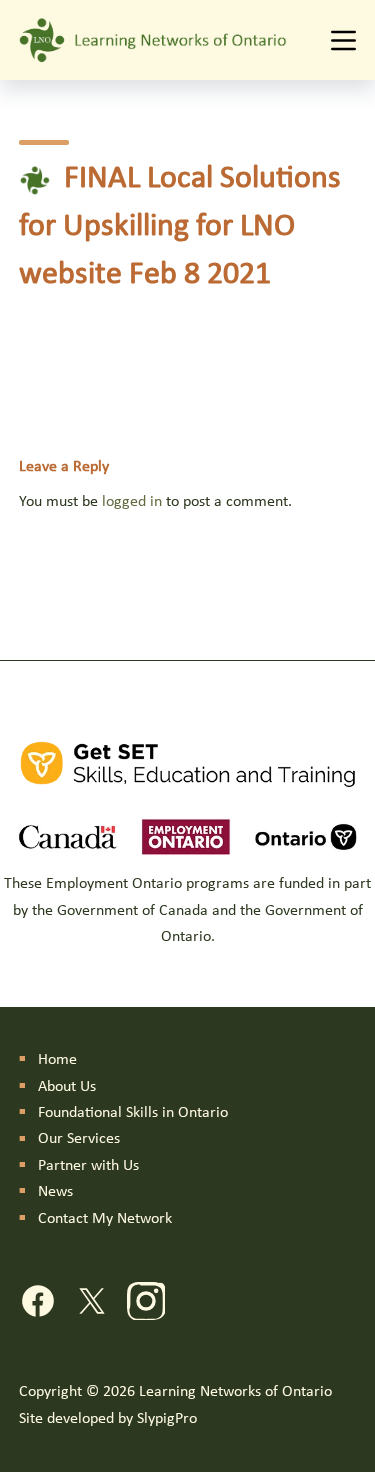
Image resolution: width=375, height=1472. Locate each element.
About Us (67, 1087)
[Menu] (343, 40)
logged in (132, 502)
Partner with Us (88, 1166)
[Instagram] (146, 1305)
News (55, 1192)
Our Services (79, 1139)
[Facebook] (38, 1305)
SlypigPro (167, 1419)
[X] (92, 1305)
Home (57, 1060)
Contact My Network (105, 1219)
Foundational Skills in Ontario (133, 1113)
